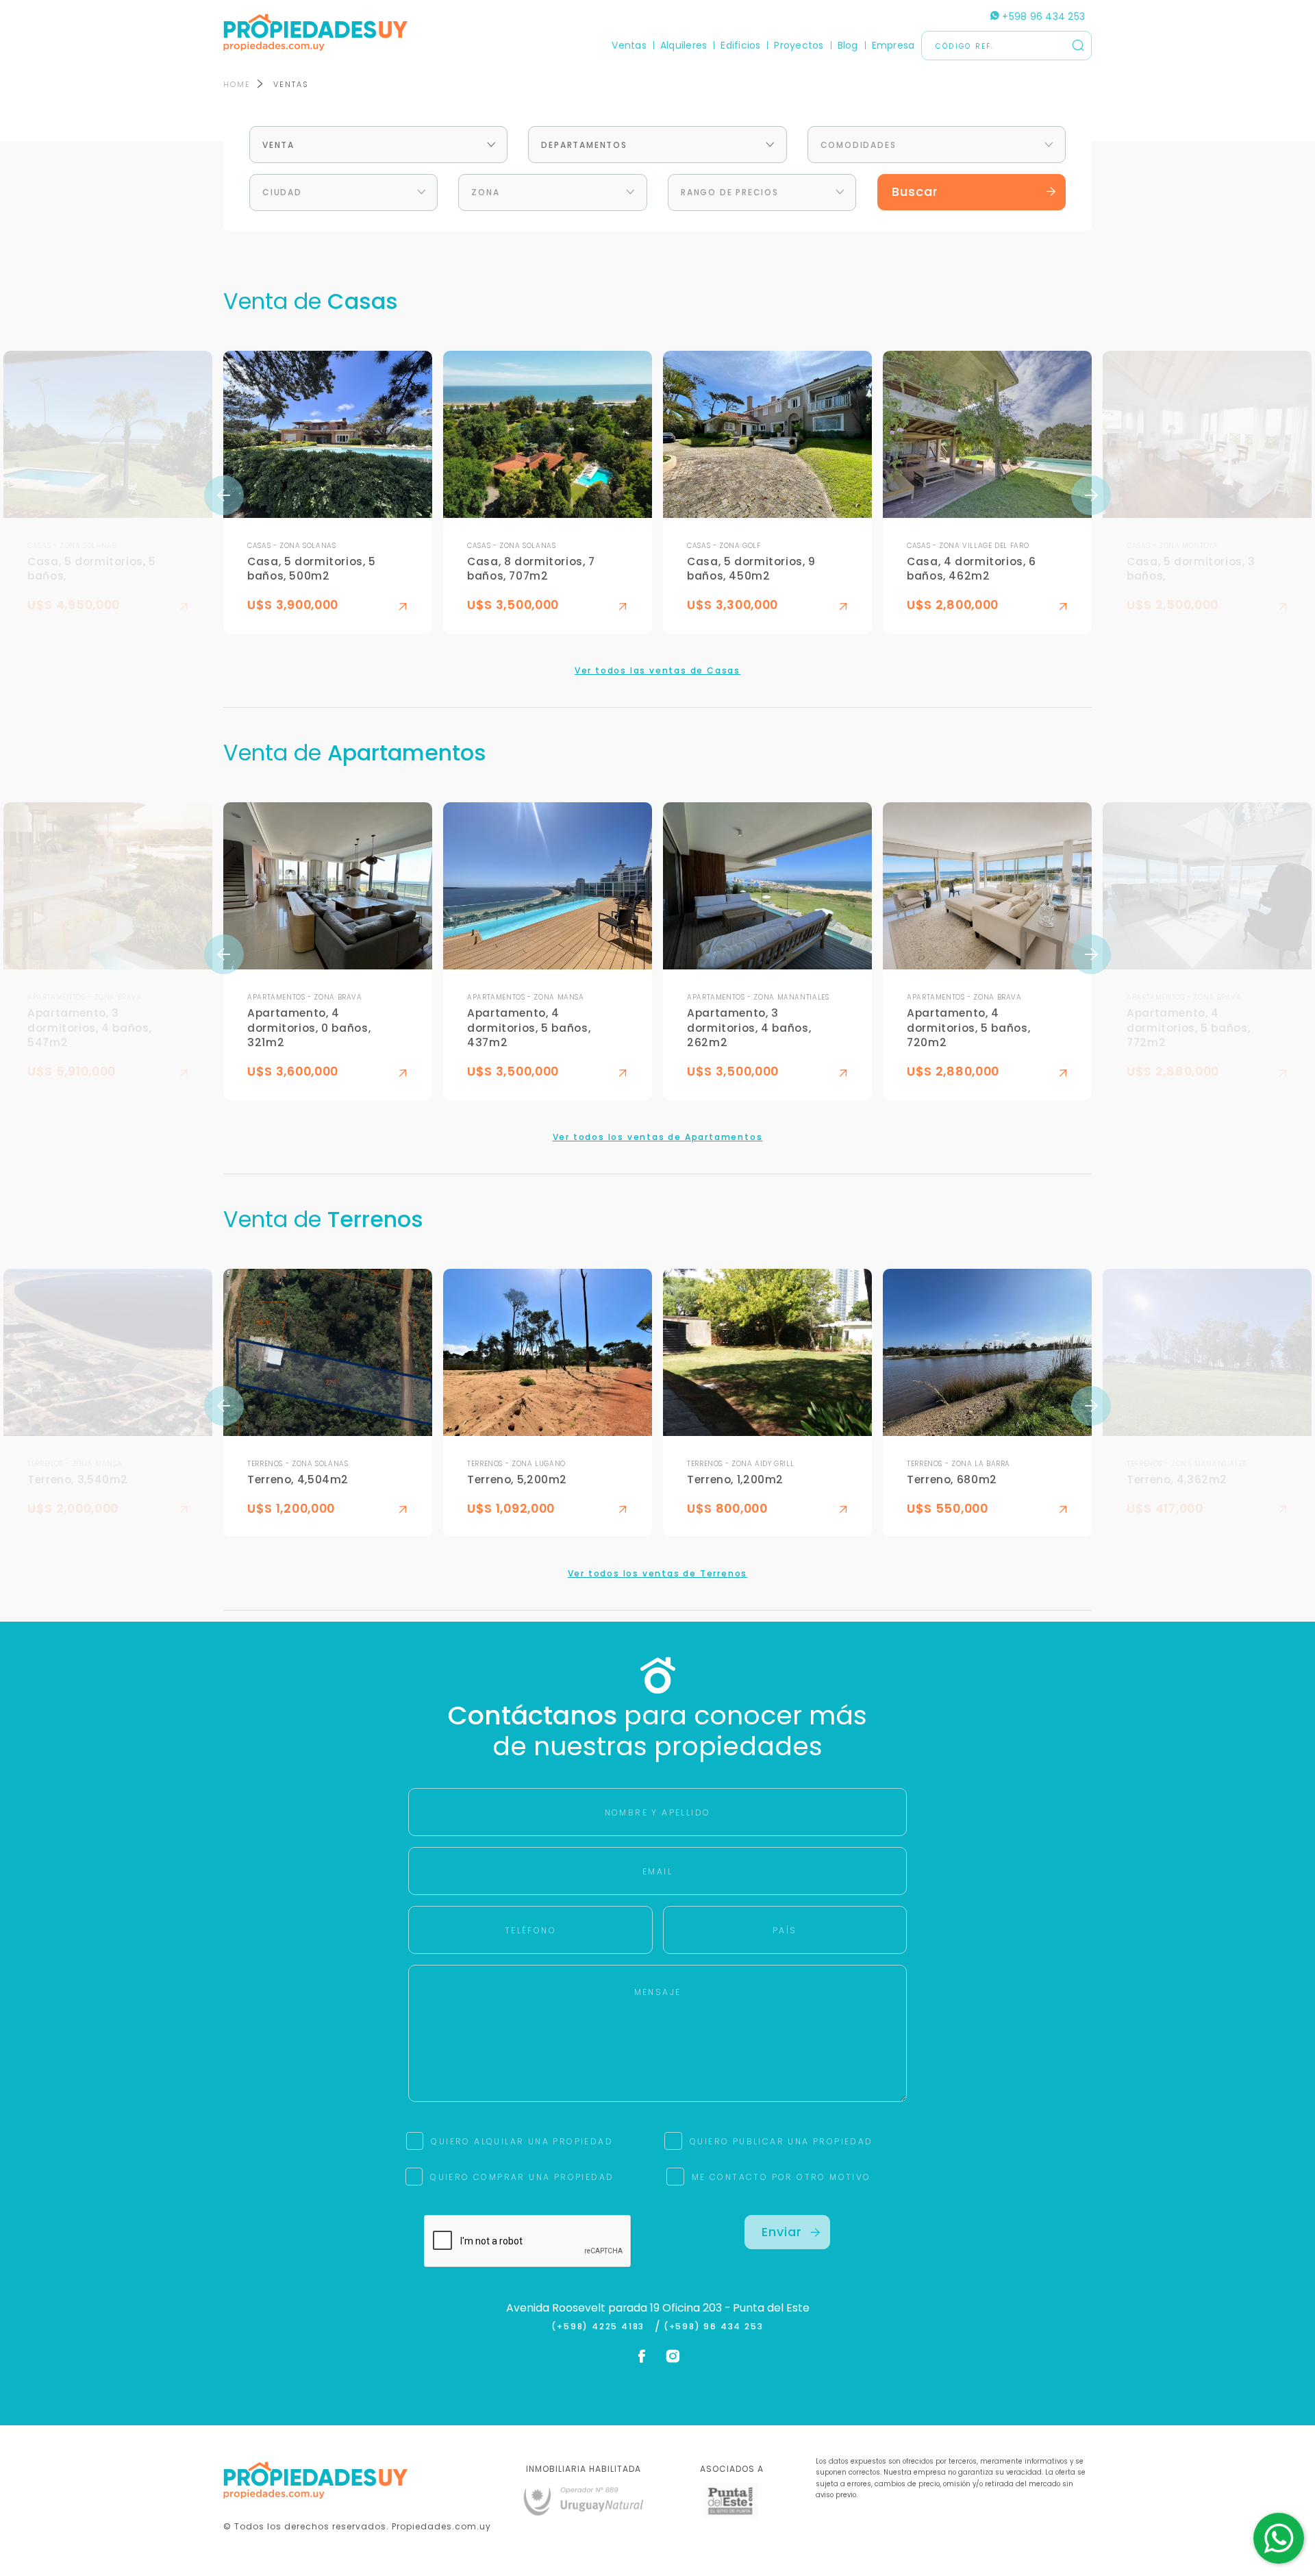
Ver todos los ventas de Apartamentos (658, 1137)
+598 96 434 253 (1042, 16)
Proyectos (799, 45)
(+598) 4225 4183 (601, 2327)
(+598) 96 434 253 (714, 2327)
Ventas (629, 45)
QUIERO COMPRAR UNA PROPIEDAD (522, 2177)
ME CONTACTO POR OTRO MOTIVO (781, 2177)
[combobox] (378, 145)
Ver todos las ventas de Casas (657, 670)
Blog (848, 45)
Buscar (915, 191)
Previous (224, 495)
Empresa (893, 45)
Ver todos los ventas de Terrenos (658, 1573)
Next (1091, 495)
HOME (237, 84)
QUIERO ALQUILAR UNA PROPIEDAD (522, 2141)
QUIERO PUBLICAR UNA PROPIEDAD (781, 2141)
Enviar (782, 2232)
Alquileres (684, 45)
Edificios (740, 45)
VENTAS (291, 84)
